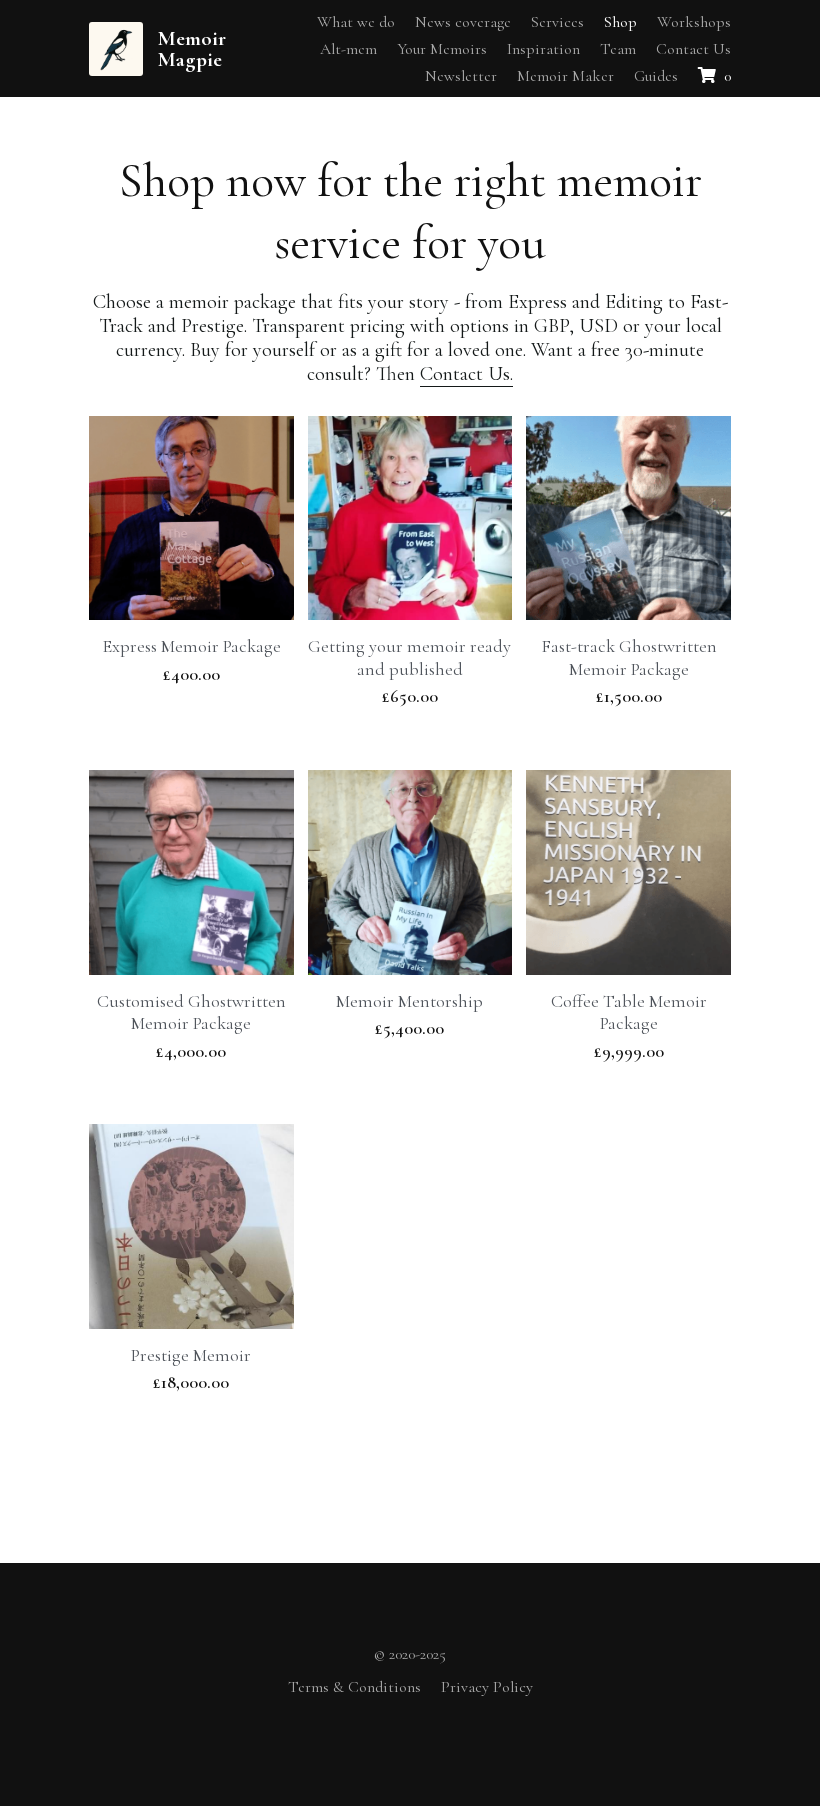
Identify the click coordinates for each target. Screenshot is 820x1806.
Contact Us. (466, 401)
